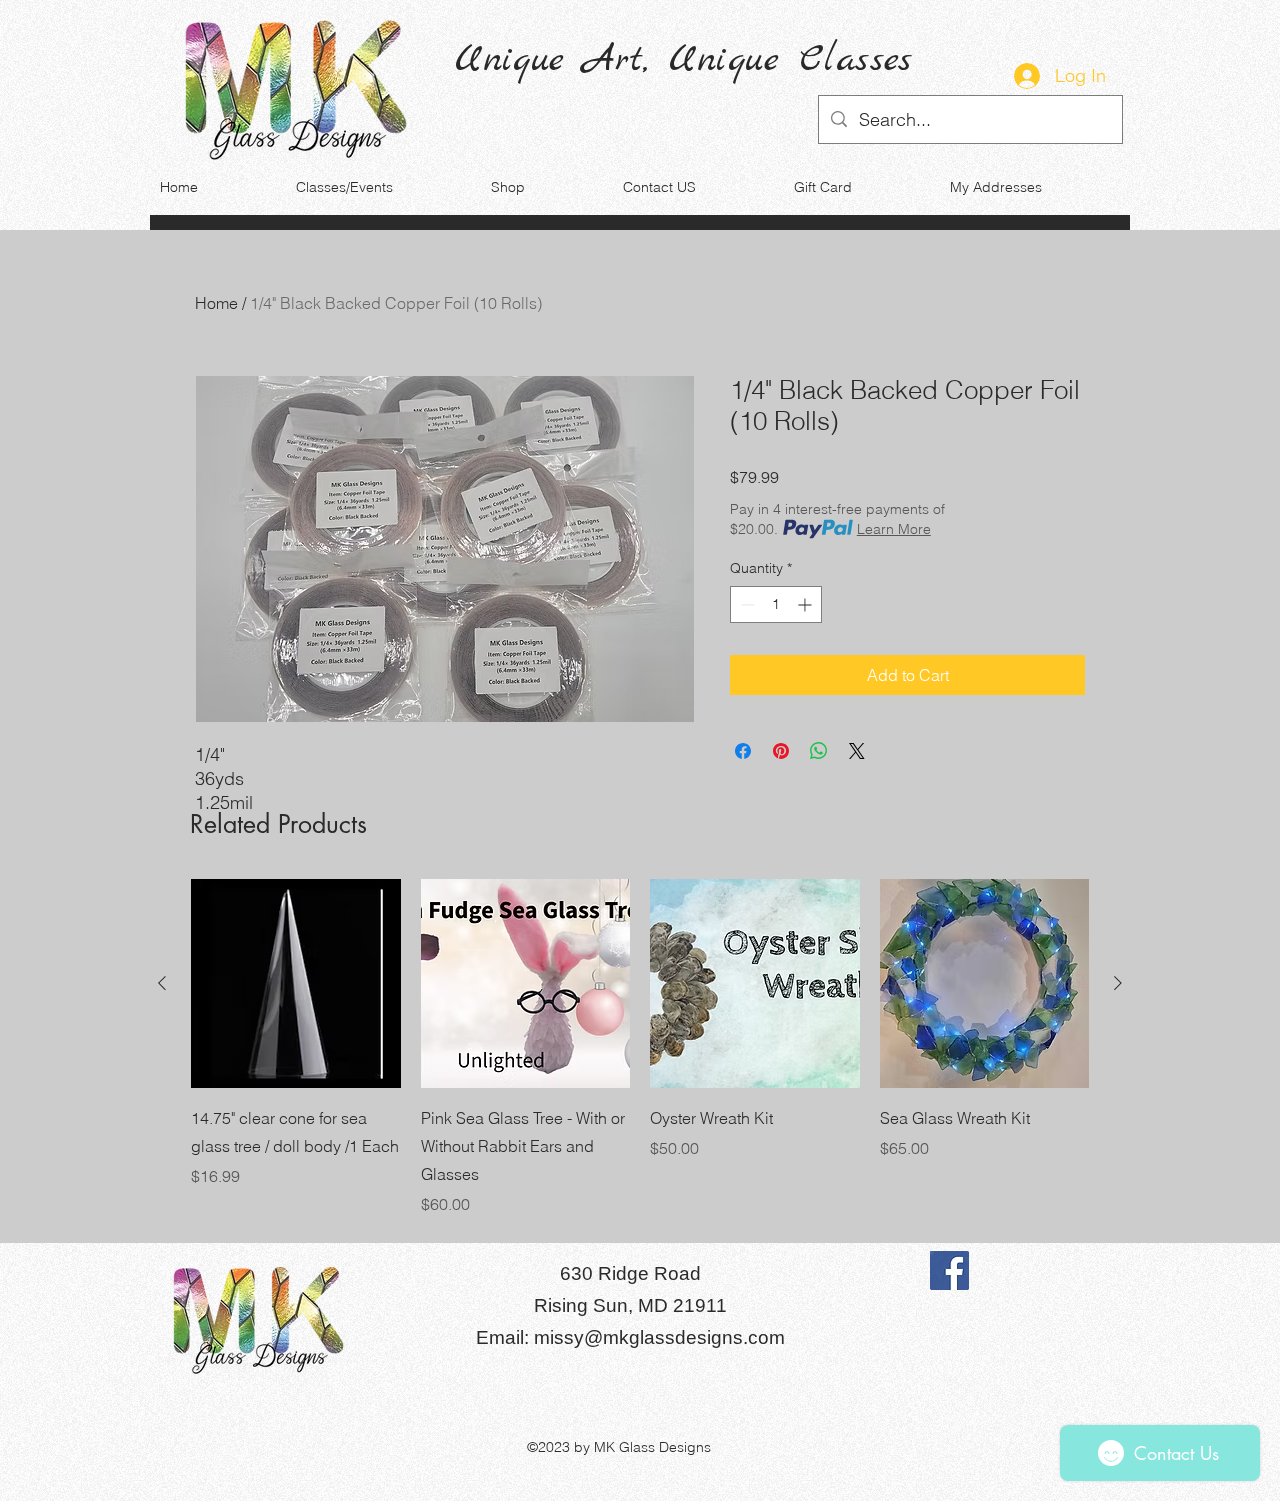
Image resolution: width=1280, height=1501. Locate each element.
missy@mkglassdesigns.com (659, 1337)
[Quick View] (296, 984)
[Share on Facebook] (743, 751)
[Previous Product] (162, 983)
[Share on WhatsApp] (819, 751)
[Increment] (806, 604)
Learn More (894, 529)
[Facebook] (949, 1270)
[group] (640, 1048)
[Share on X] (857, 751)
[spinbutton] (776, 604)
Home (216, 303)
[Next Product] (1118, 983)
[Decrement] (745, 604)
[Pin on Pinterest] (781, 751)
